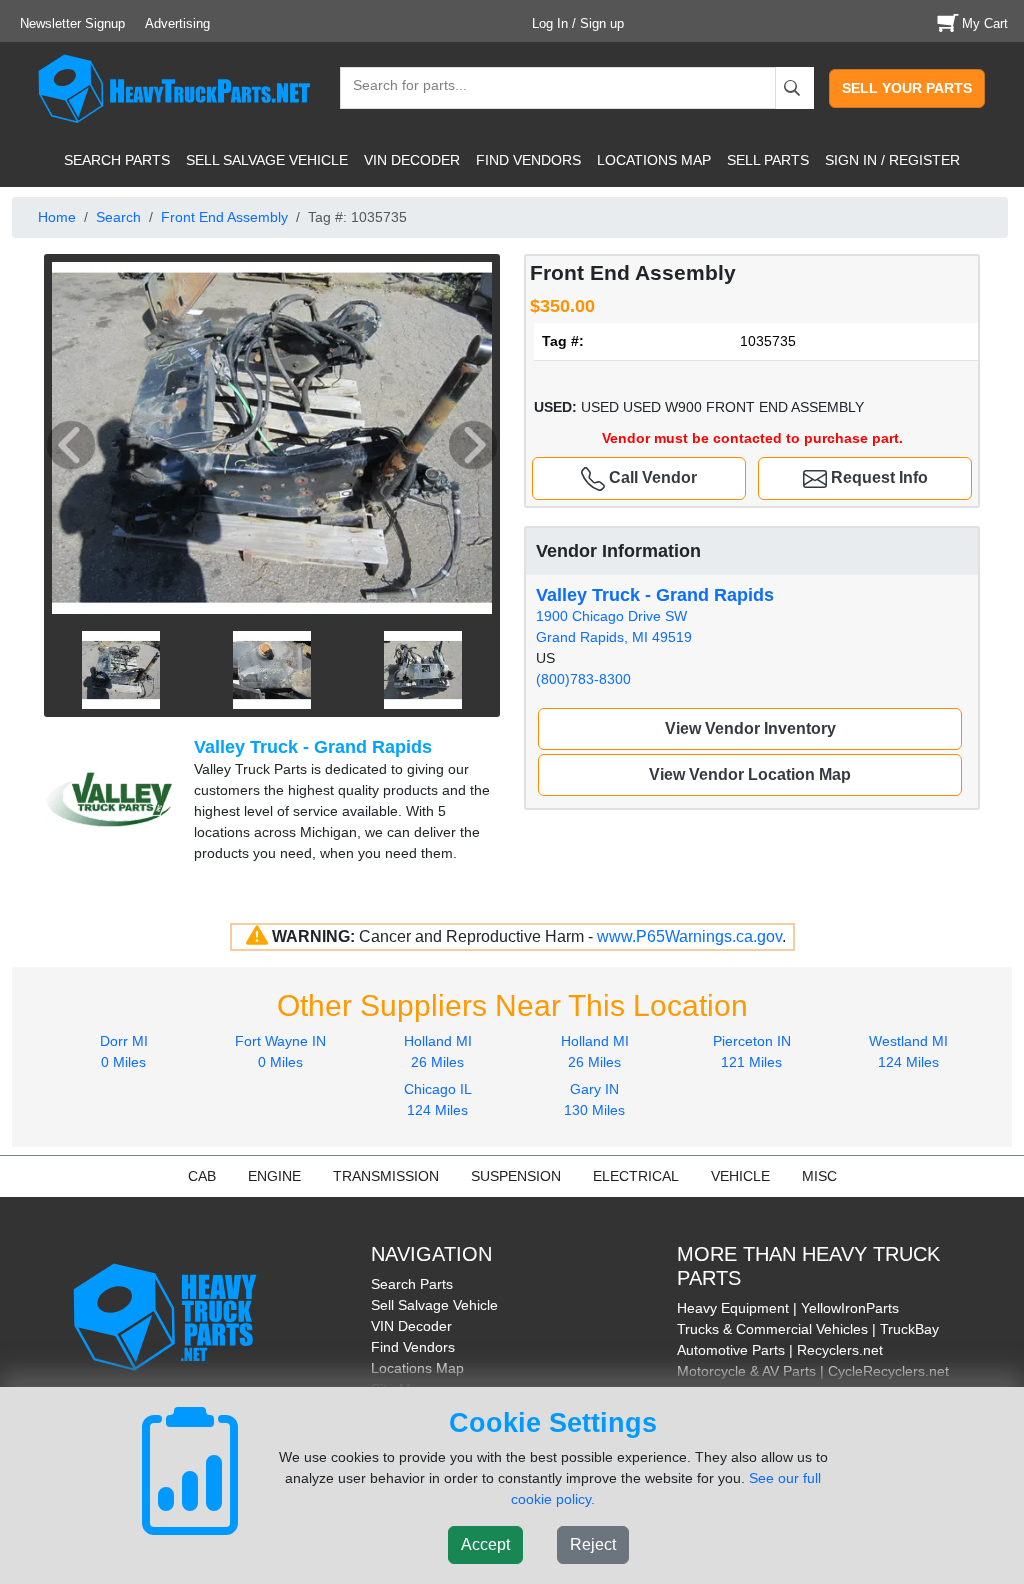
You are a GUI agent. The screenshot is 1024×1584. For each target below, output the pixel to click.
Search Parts (412, 1284)
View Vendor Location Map (750, 774)
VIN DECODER (412, 160)
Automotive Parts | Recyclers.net (780, 1350)
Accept (485, 1544)
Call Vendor (651, 477)
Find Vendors (413, 1347)
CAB (202, 1176)
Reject (593, 1544)
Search (118, 217)
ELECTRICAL (636, 1176)
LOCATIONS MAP (654, 160)
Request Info (877, 477)
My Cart (985, 23)
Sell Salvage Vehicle (434, 1305)
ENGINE (274, 1176)
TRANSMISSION (386, 1176)
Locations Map (417, 1368)
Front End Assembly (224, 217)
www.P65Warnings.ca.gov (689, 936)
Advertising (177, 23)
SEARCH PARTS (117, 160)
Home (57, 217)
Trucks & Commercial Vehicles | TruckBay (808, 1329)
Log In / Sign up (578, 23)
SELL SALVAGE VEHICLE (267, 160)
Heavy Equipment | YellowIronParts (788, 1308)
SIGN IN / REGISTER (892, 160)
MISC (819, 1176)
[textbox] (401, 87)
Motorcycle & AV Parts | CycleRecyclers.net (813, 1371)
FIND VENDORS (528, 160)
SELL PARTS (768, 160)
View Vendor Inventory (750, 728)
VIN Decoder (411, 1326)
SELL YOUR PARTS (907, 88)
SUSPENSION (516, 1176)
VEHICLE (740, 1176)
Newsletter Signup (72, 23)
